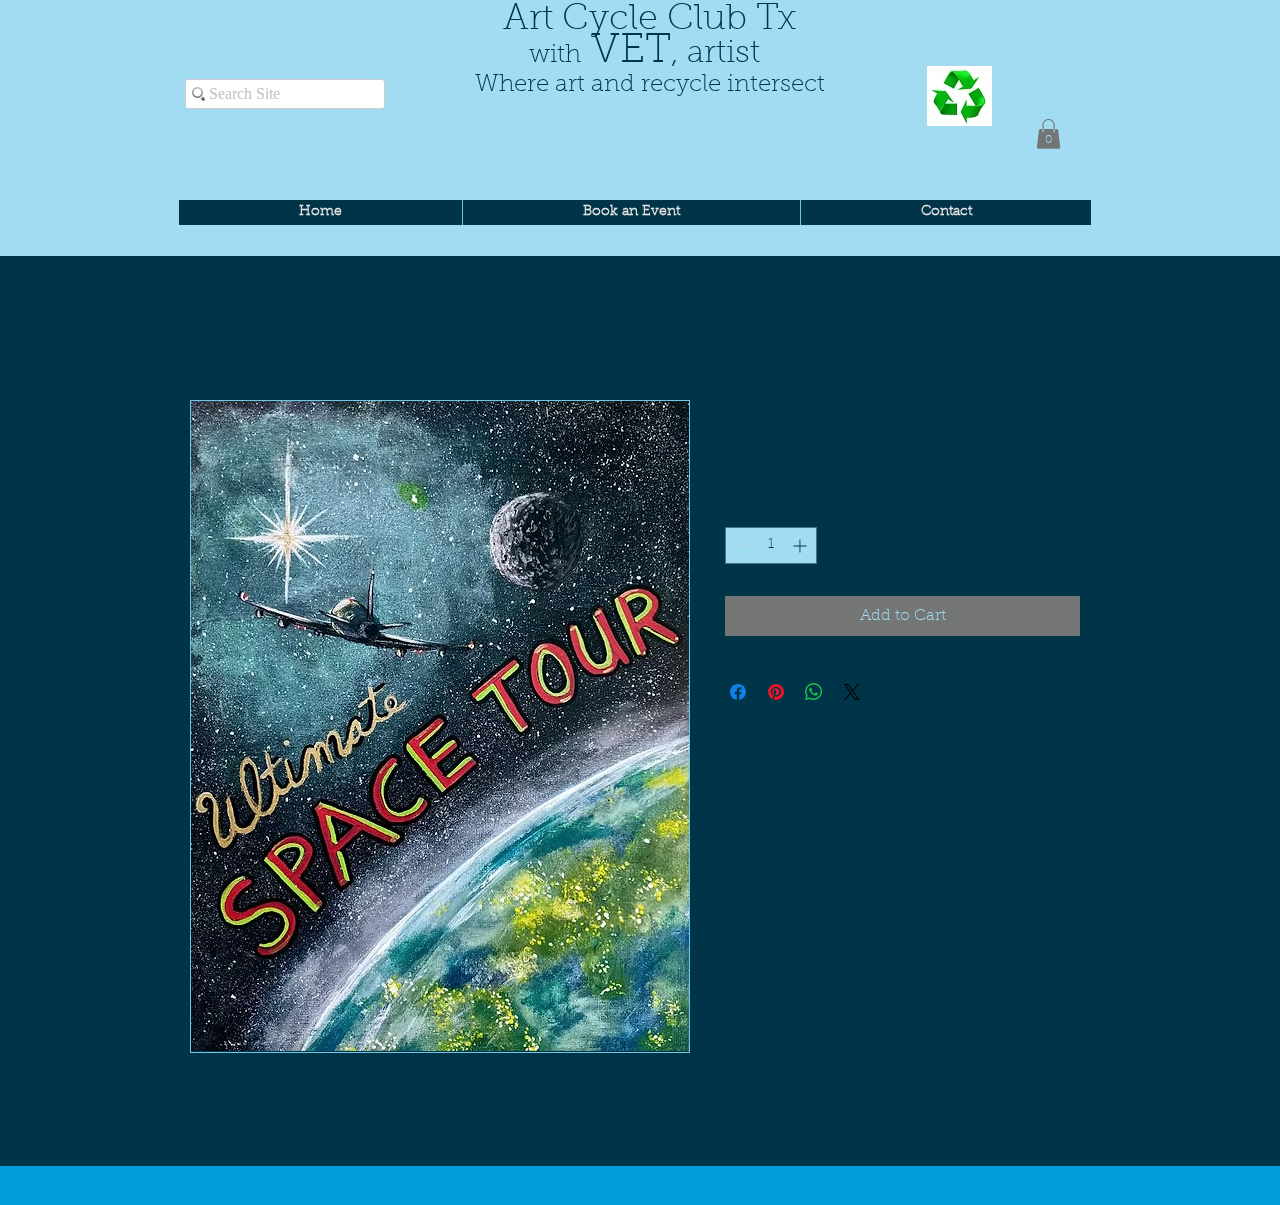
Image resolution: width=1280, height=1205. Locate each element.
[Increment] (801, 545)
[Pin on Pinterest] (776, 692)
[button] (1048, 134)
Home (214, 328)
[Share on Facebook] (738, 692)
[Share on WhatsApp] (814, 692)
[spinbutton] (771, 545)
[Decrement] (740, 545)
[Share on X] (852, 692)
